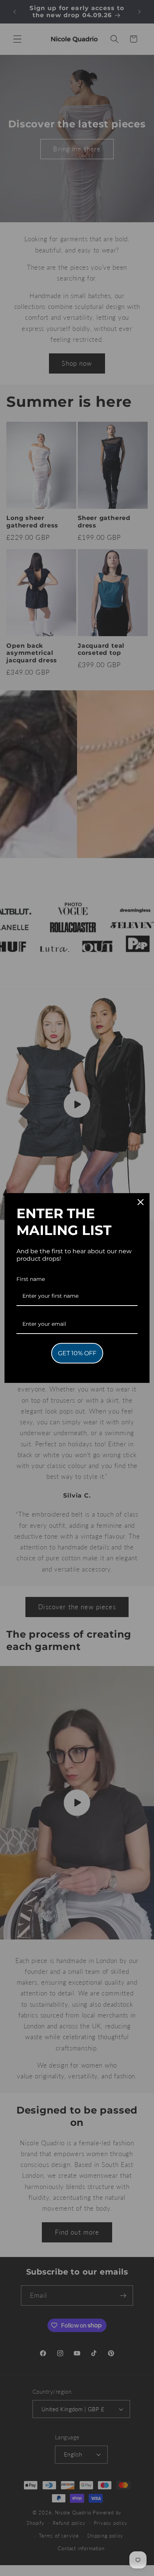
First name (31, 1279)
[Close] (141, 1202)
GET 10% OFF (77, 1353)
